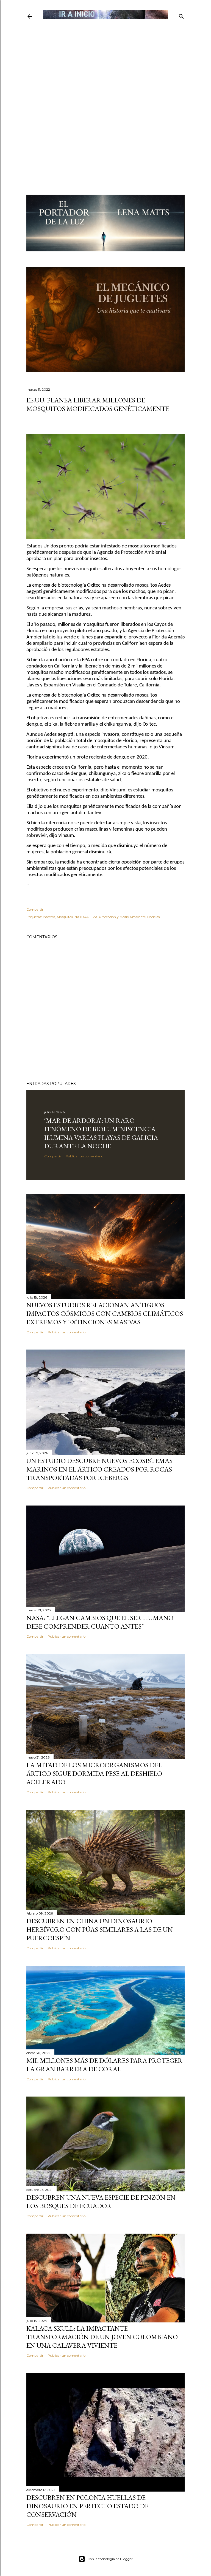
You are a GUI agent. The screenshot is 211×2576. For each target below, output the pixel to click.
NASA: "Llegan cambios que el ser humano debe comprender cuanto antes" (100, 1622)
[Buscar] (181, 15)
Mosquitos (65, 917)
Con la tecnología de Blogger (110, 2559)
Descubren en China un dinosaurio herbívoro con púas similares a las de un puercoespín (100, 1929)
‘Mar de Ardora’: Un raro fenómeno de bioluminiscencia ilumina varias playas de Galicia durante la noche (101, 1133)
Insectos (49, 917)
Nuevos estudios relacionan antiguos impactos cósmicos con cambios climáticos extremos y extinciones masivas (105, 1313)
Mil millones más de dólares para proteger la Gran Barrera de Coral (104, 2065)
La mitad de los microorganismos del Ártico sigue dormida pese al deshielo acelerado (94, 1773)
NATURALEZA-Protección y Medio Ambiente (110, 917)
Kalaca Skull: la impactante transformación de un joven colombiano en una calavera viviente (102, 2337)
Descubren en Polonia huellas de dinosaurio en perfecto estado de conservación (87, 2506)
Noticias (153, 917)
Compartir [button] (35, 909)
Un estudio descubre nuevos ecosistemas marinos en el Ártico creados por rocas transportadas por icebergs (99, 1469)
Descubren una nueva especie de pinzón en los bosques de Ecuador (101, 2202)
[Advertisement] (105, 59)
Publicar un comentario (84, 1156)
